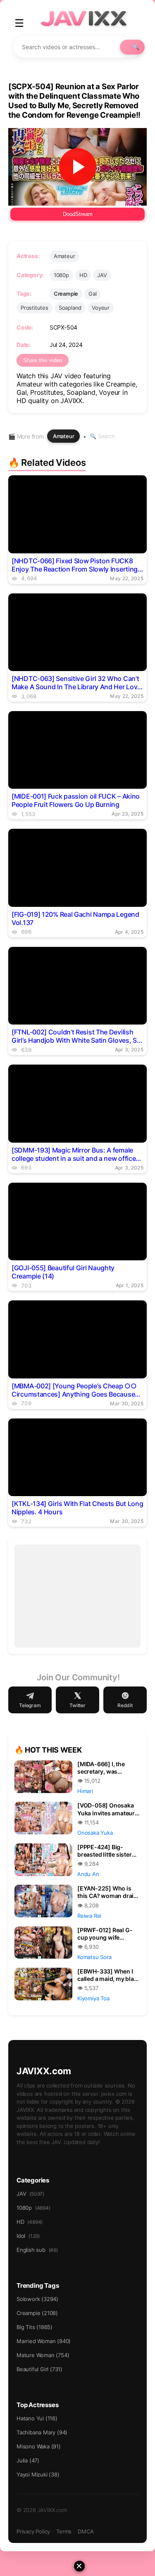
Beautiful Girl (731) (39, 2369)
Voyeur (101, 308)
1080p (61, 275)
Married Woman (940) (44, 2341)
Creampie (66, 294)
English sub (37, 2250)
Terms (64, 2531)
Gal (92, 294)
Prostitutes (35, 308)
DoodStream (78, 214)
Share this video (43, 360)
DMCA (86, 2531)
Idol (28, 2236)
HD (83, 275)
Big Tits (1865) (35, 2327)
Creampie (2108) (37, 2313)
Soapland (70, 308)
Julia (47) (28, 2460)
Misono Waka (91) (39, 2446)
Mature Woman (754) (43, 2355)
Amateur (64, 256)
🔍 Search (102, 436)
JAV (102, 275)
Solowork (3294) (37, 2299)
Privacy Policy (33, 2531)
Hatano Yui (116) (37, 2418)
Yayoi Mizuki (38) (38, 2474)
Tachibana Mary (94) (42, 2432)
